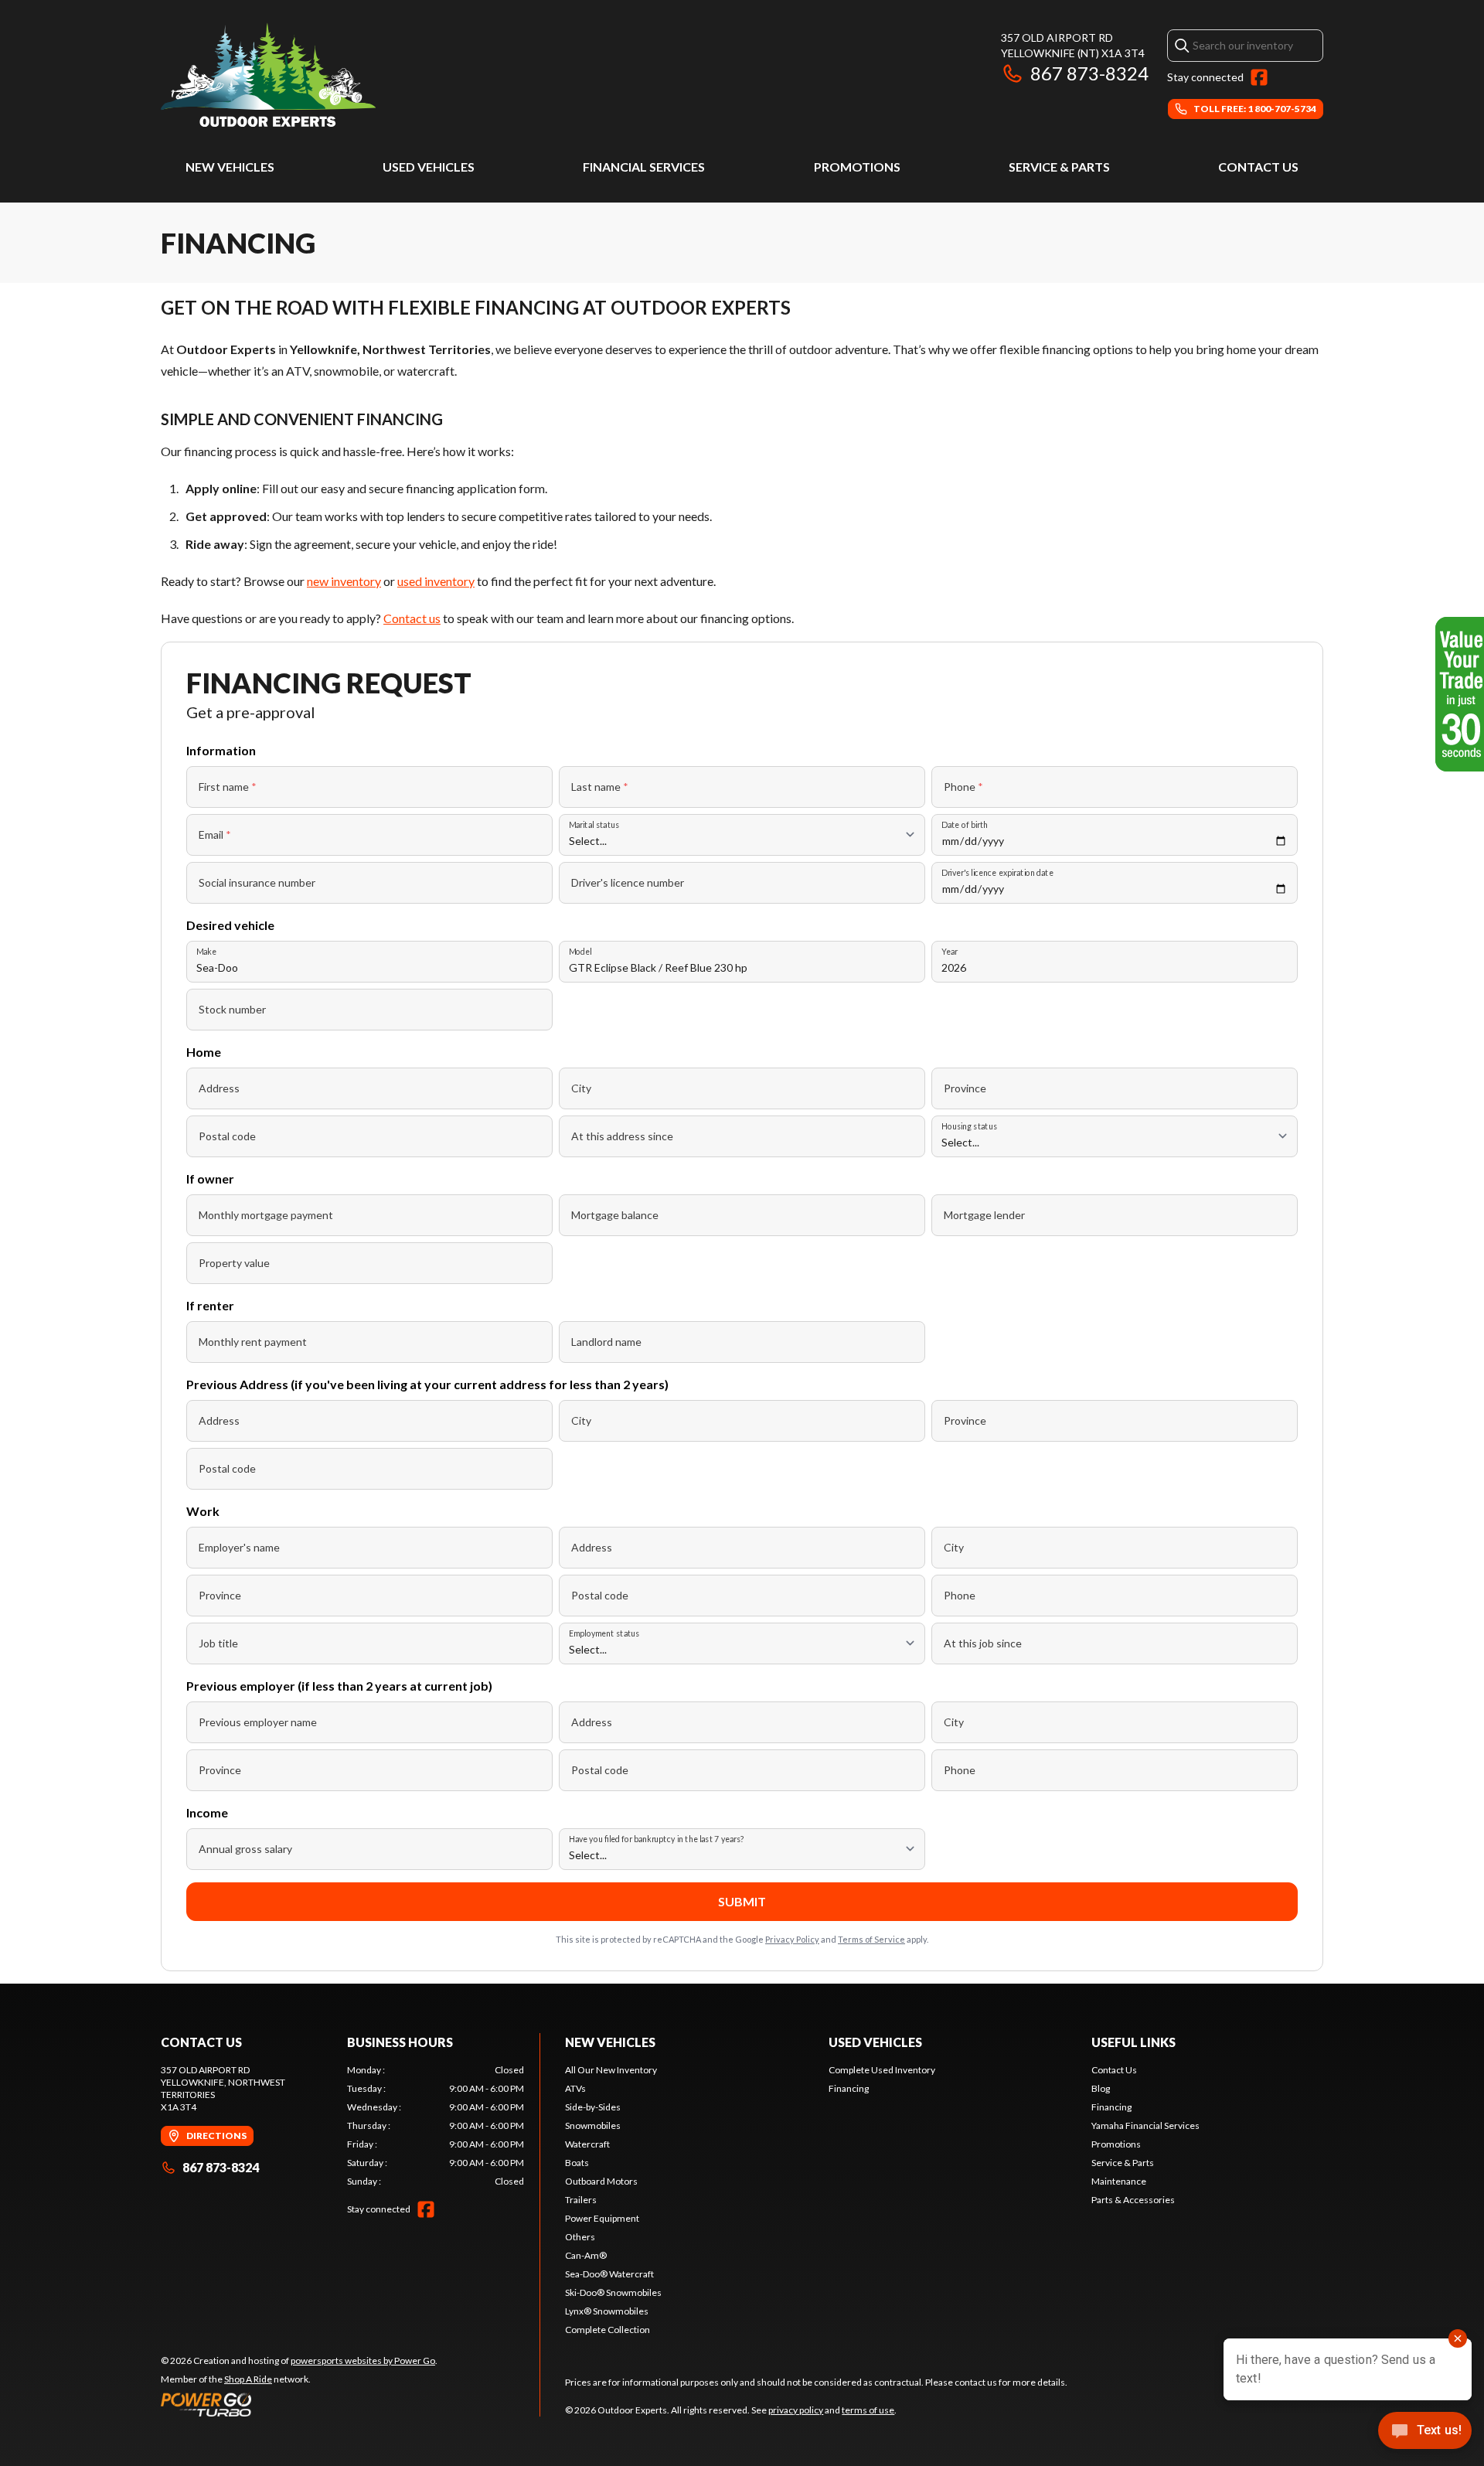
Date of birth (965, 824)
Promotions (857, 167)
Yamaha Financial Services (1145, 2125)
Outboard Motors (601, 2181)
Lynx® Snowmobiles (607, 2311)
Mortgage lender (984, 1215)
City (581, 1088)
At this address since (622, 1136)
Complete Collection (608, 2330)
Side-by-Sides (593, 2107)
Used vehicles (429, 167)
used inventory (436, 581)
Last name (600, 787)
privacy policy (796, 2410)
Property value (234, 1263)
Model (580, 951)
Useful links (1133, 2042)
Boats (577, 2163)
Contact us (412, 618)
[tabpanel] (436, 2126)
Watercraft (587, 2144)
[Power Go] (299, 2404)
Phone (963, 787)
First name (228, 787)
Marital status (594, 824)
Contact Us (1258, 167)
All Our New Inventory (611, 2070)
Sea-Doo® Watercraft (609, 2274)
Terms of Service (871, 1939)
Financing (849, 2088)
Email (215, 834)
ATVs (575, 2088)
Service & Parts (1059, 167)
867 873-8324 (1089, 73)
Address (219, 1088)
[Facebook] (1259, 77)
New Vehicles (230, 167)
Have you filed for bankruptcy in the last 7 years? (657, 1839)
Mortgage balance (615, 1215)
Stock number (232, 1009)
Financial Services (644, 167)
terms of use (868, 2410)
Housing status (969, 1126)
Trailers (581, 2200)
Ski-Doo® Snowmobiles (613, 2292)
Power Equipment (602, 2218)
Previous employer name (258, 1722)
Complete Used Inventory (882, 2070)
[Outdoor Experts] (268, 75)
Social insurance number (257, 882)
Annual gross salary (245, 1849)
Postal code (227, 1136)
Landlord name (606, 1342)
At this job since (983, 1643)
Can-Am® (586, 2255)
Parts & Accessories (1133, 2200)
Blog (1101, 2088)
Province (965, 1088)
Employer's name (239, 1547)
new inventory (344, 581)
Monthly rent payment (253, 1342)
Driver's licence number (628, 882)
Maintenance (1119, 2181)
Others (580, 2237)
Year (950, 951)
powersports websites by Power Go (363, 2360)
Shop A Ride (248, 2379)
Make (206, 951)
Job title (218, 1643)
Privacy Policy (792, 1939)
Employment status (604, 1633)
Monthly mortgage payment (266, 1215)
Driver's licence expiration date (997, 872)
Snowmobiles (593, 2125)
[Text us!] (1425, 2432)
